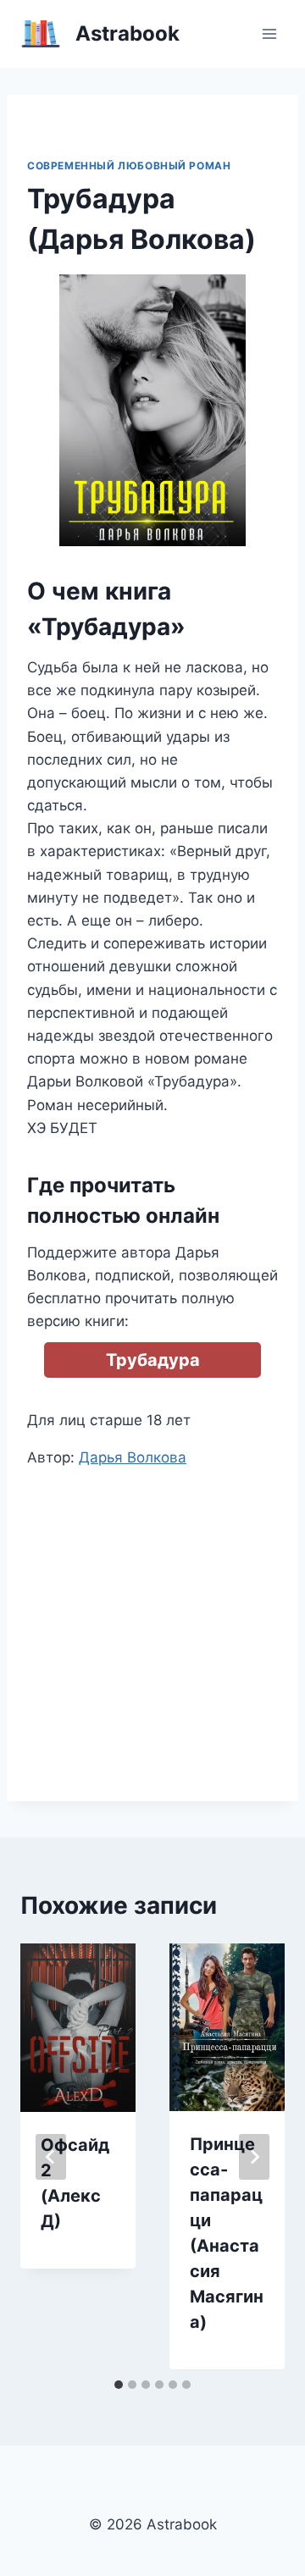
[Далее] (254, 2157)
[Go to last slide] (51, 2157)
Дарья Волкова (133, 1457)
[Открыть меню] (269, 33)
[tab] (119, 2385)
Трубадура (153, 1360)
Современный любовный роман (129, 166)
